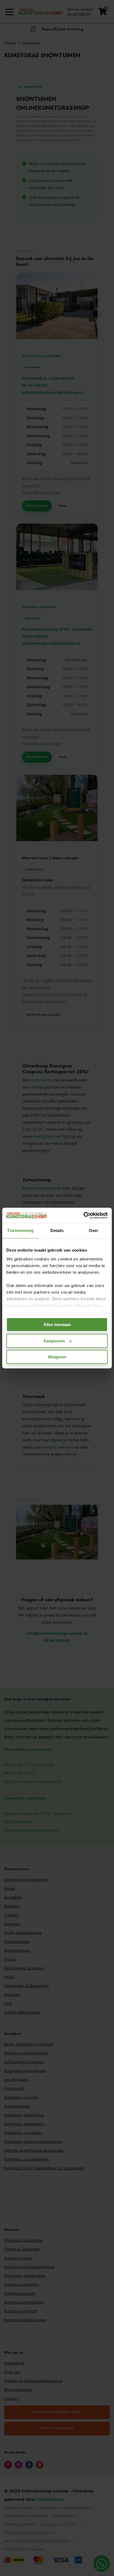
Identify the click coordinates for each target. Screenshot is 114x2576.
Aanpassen (54, 1341)
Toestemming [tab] (20, 1230)
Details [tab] (57, 1230)
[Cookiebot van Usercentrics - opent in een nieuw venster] (83, 1215)
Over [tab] (94, 1230)
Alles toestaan (57, 1325)
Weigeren (57, 1357)
